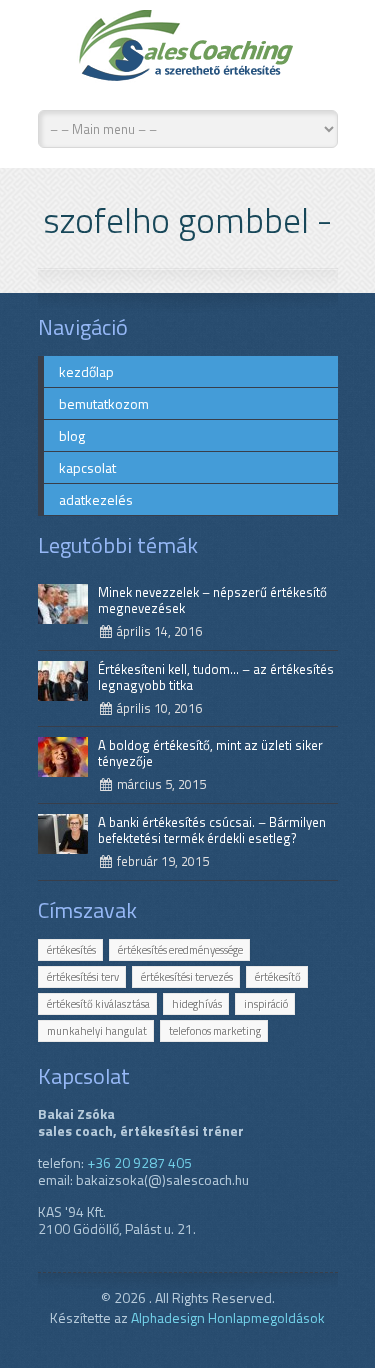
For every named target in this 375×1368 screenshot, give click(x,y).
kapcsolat (87, 467)
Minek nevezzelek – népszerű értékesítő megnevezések (212, 600)
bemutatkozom (104, 403)
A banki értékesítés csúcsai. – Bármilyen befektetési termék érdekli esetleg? (212, 830)
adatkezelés (96, 499)
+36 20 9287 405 (139, 1162)
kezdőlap (86, 371)
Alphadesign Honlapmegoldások (228, 1317)
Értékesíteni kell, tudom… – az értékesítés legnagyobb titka (216, 677)
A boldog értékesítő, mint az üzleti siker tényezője (210, 753)
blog (72, 435)
